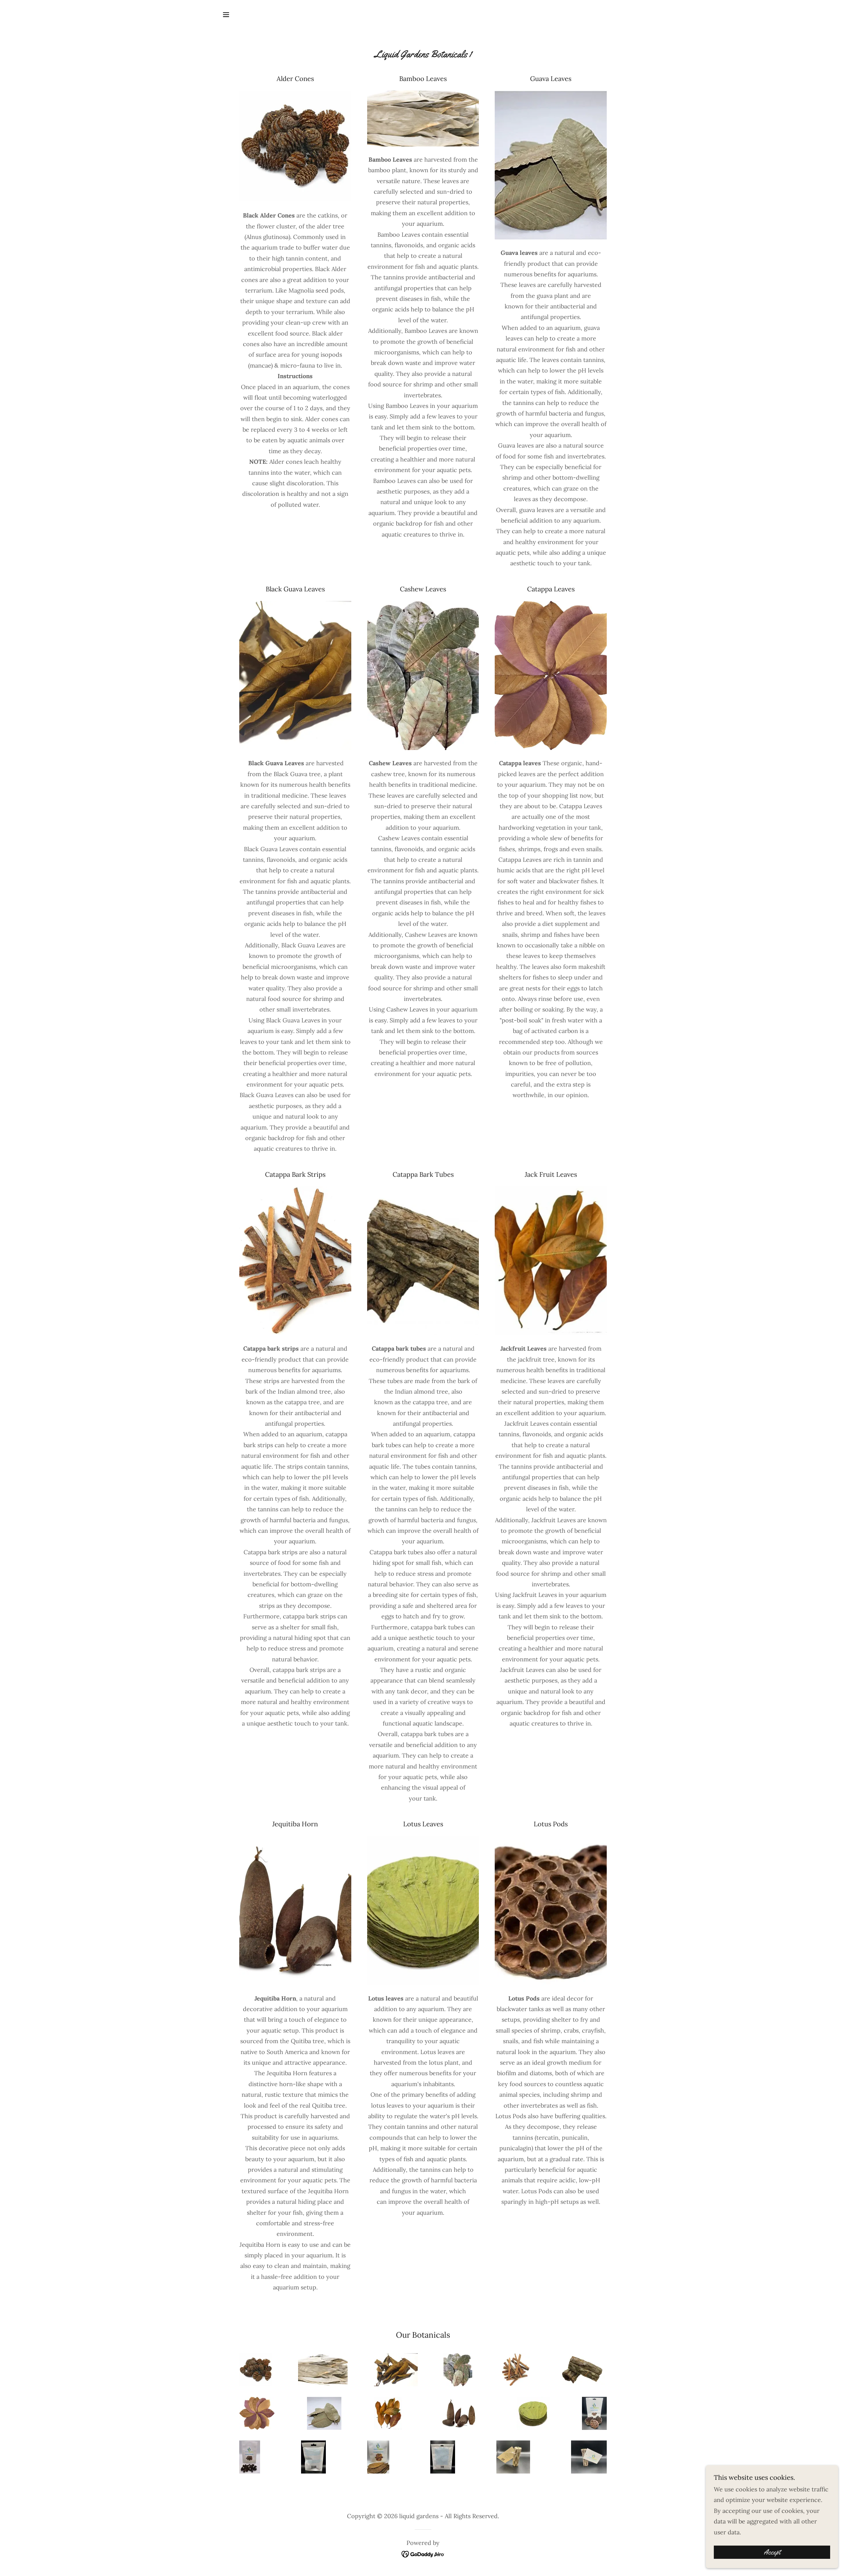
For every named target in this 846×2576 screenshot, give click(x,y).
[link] (423, 2553)
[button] (226, 15)
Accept (772, 2552)
